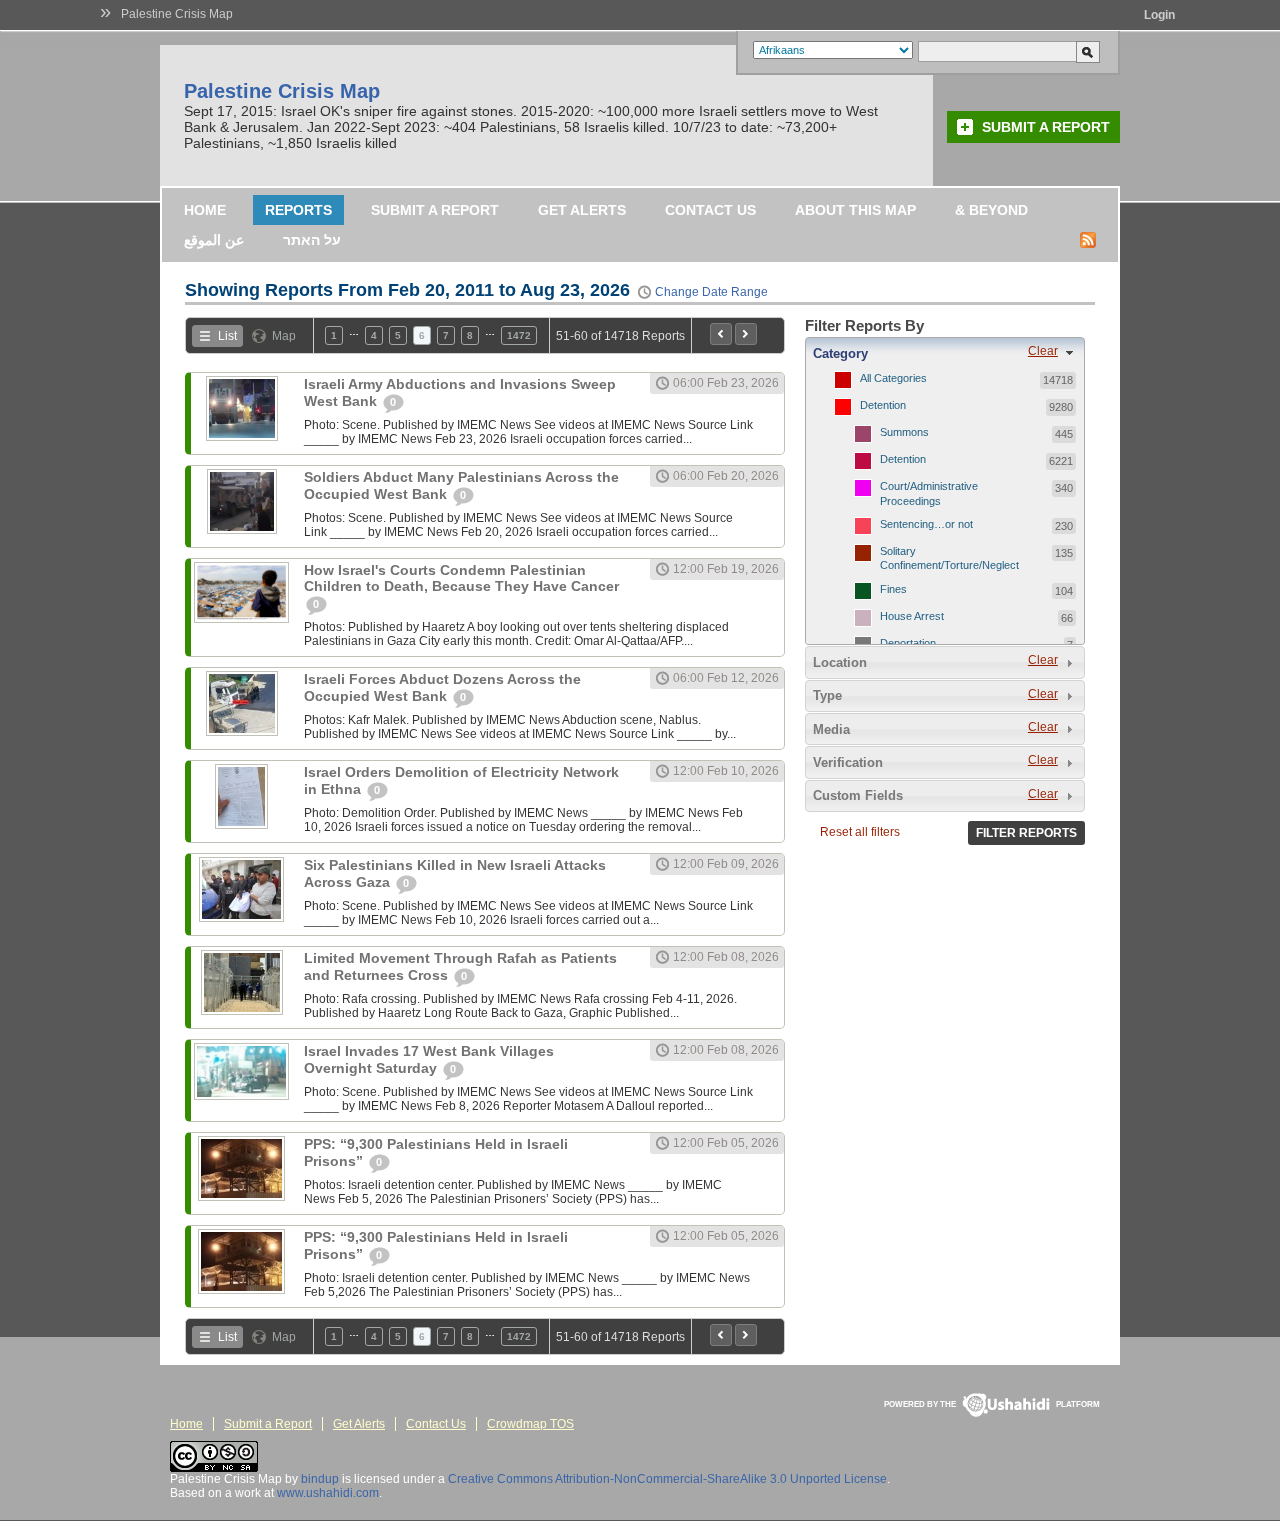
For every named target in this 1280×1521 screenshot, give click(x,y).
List (227, 336)
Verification (848, 762)
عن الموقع (214, 240)
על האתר (312, 240)
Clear (1043, 351)
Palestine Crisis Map (177, 14)
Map (284, 336)
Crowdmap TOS (530, 1424)
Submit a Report (1046, 127)
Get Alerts (582, 210)
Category (840, 353)
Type (827, 695)
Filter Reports (1026, 833)
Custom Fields (858, 795)
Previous (721, 334)
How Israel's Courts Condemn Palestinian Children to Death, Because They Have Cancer (461, 578)
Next (746, 334)
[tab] (945, 353)
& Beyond (991, 210)
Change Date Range (711, 292)
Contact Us (710, 210)
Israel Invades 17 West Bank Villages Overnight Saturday (429, 1059)
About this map (855, 210)
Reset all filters (860, 832)
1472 (519, 335)
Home (205, 210)
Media (831, 729)
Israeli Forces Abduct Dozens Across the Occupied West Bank (442, 687)
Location (840, 662)
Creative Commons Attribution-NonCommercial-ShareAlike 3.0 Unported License (667, 1479)
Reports (298, 210)
